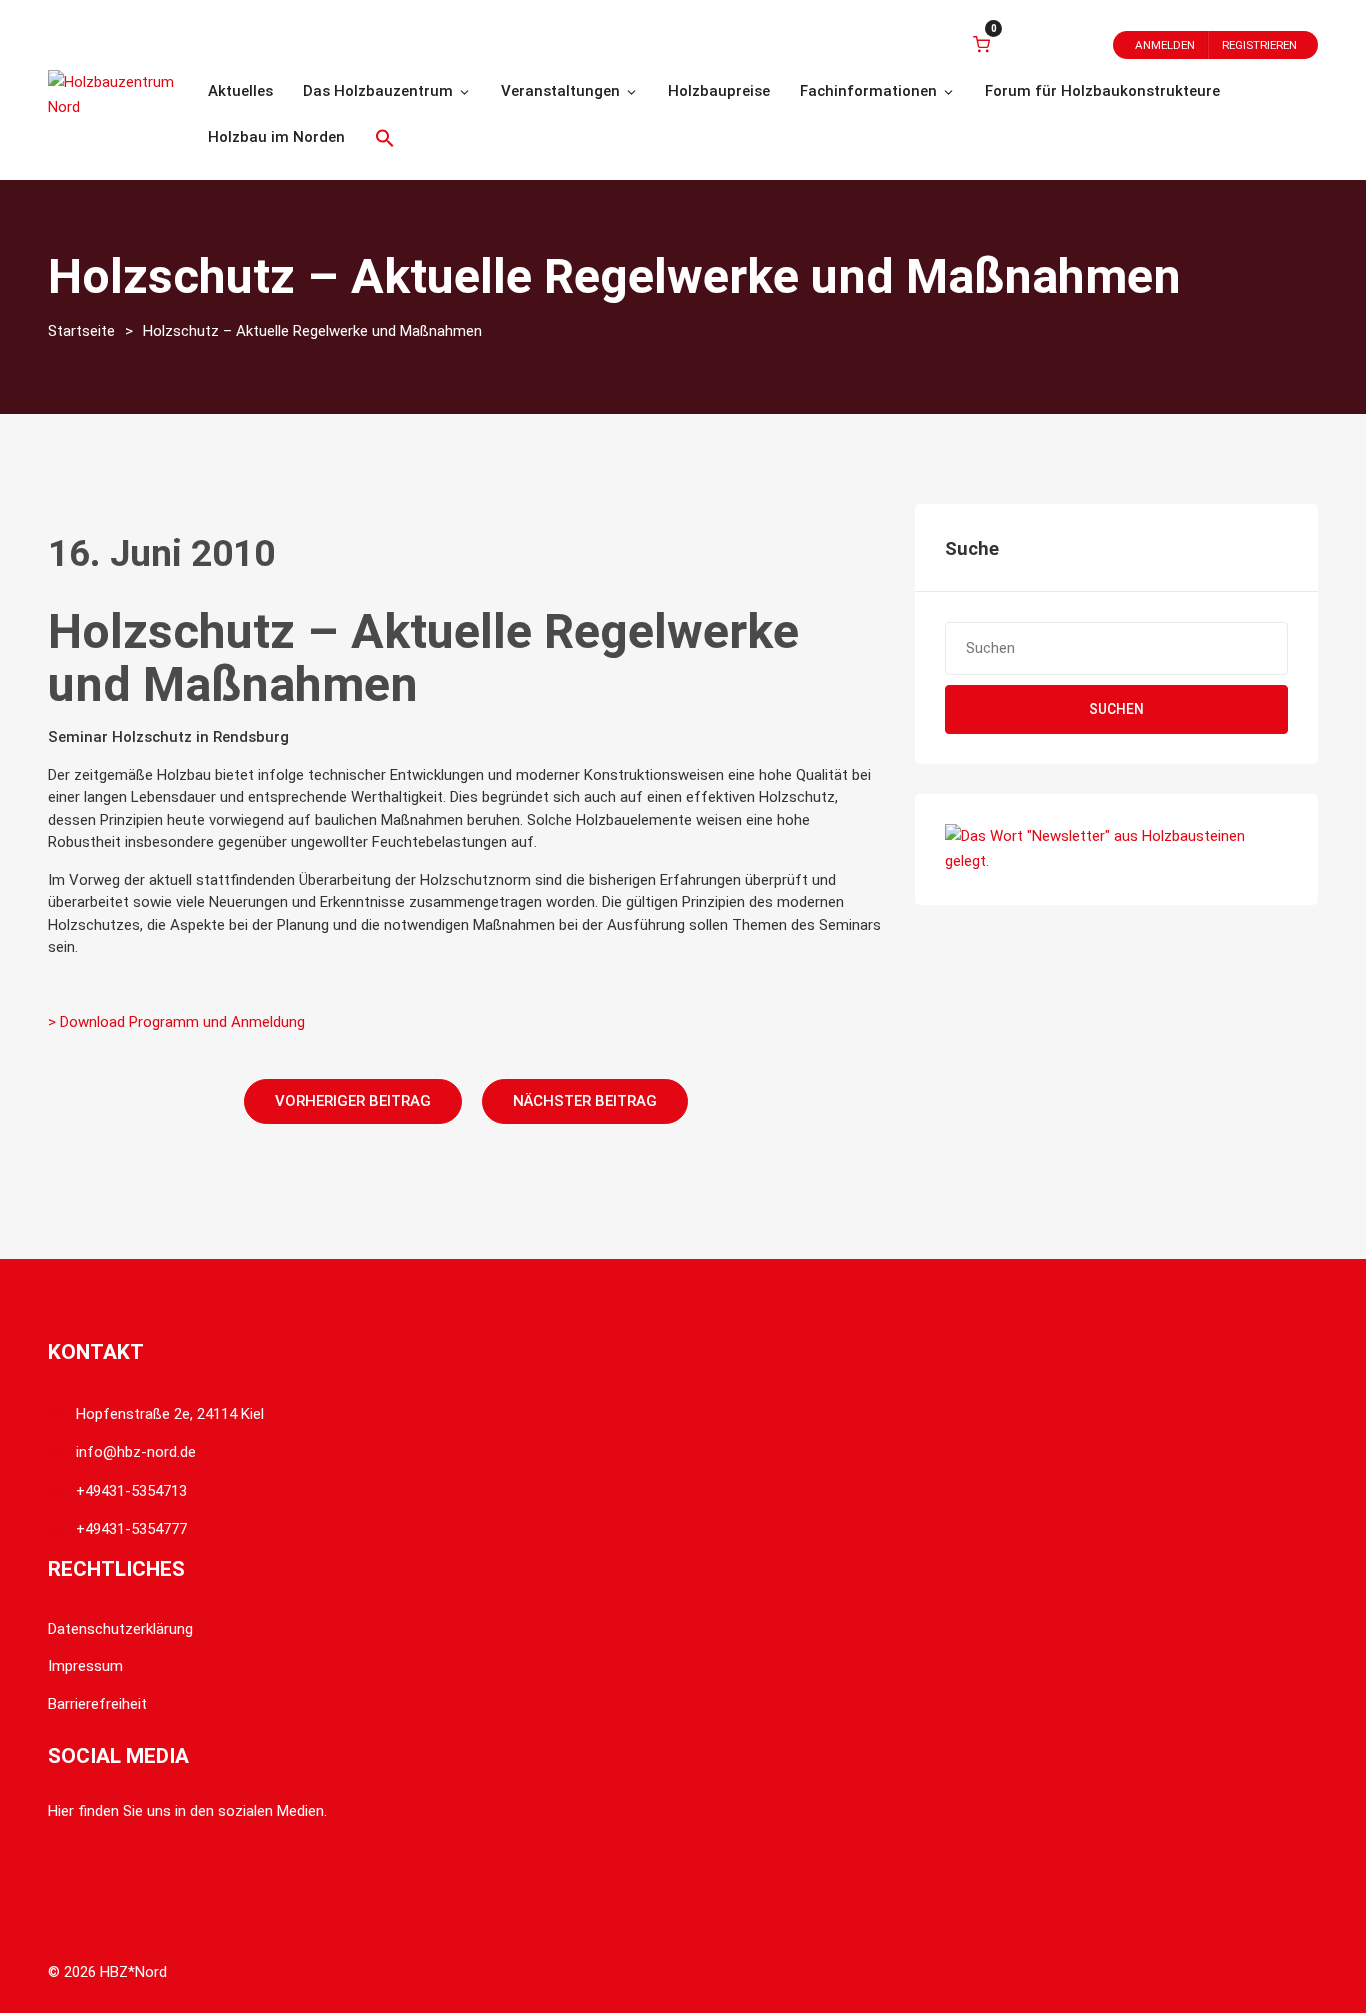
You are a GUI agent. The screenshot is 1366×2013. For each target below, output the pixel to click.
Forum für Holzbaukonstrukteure (1102, 91)
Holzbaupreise (719, 91)
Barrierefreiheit (97, 1704)
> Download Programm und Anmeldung (176, 1022)
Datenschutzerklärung (120, 1629)
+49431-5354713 (131, 1491)
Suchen (1116, 709)
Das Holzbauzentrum (378, 91)
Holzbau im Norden (276, 137)
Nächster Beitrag (585, 1101)
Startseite (81, 331)
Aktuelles (240, 91)
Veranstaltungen (560, 91)
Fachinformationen (868, 91)
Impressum (85, 1666)
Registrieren (1259, 45)
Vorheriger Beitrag (353, 1101)
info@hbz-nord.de (136, 1452)
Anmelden (1165, 45)
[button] (385, 138)
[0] (981, 44)
